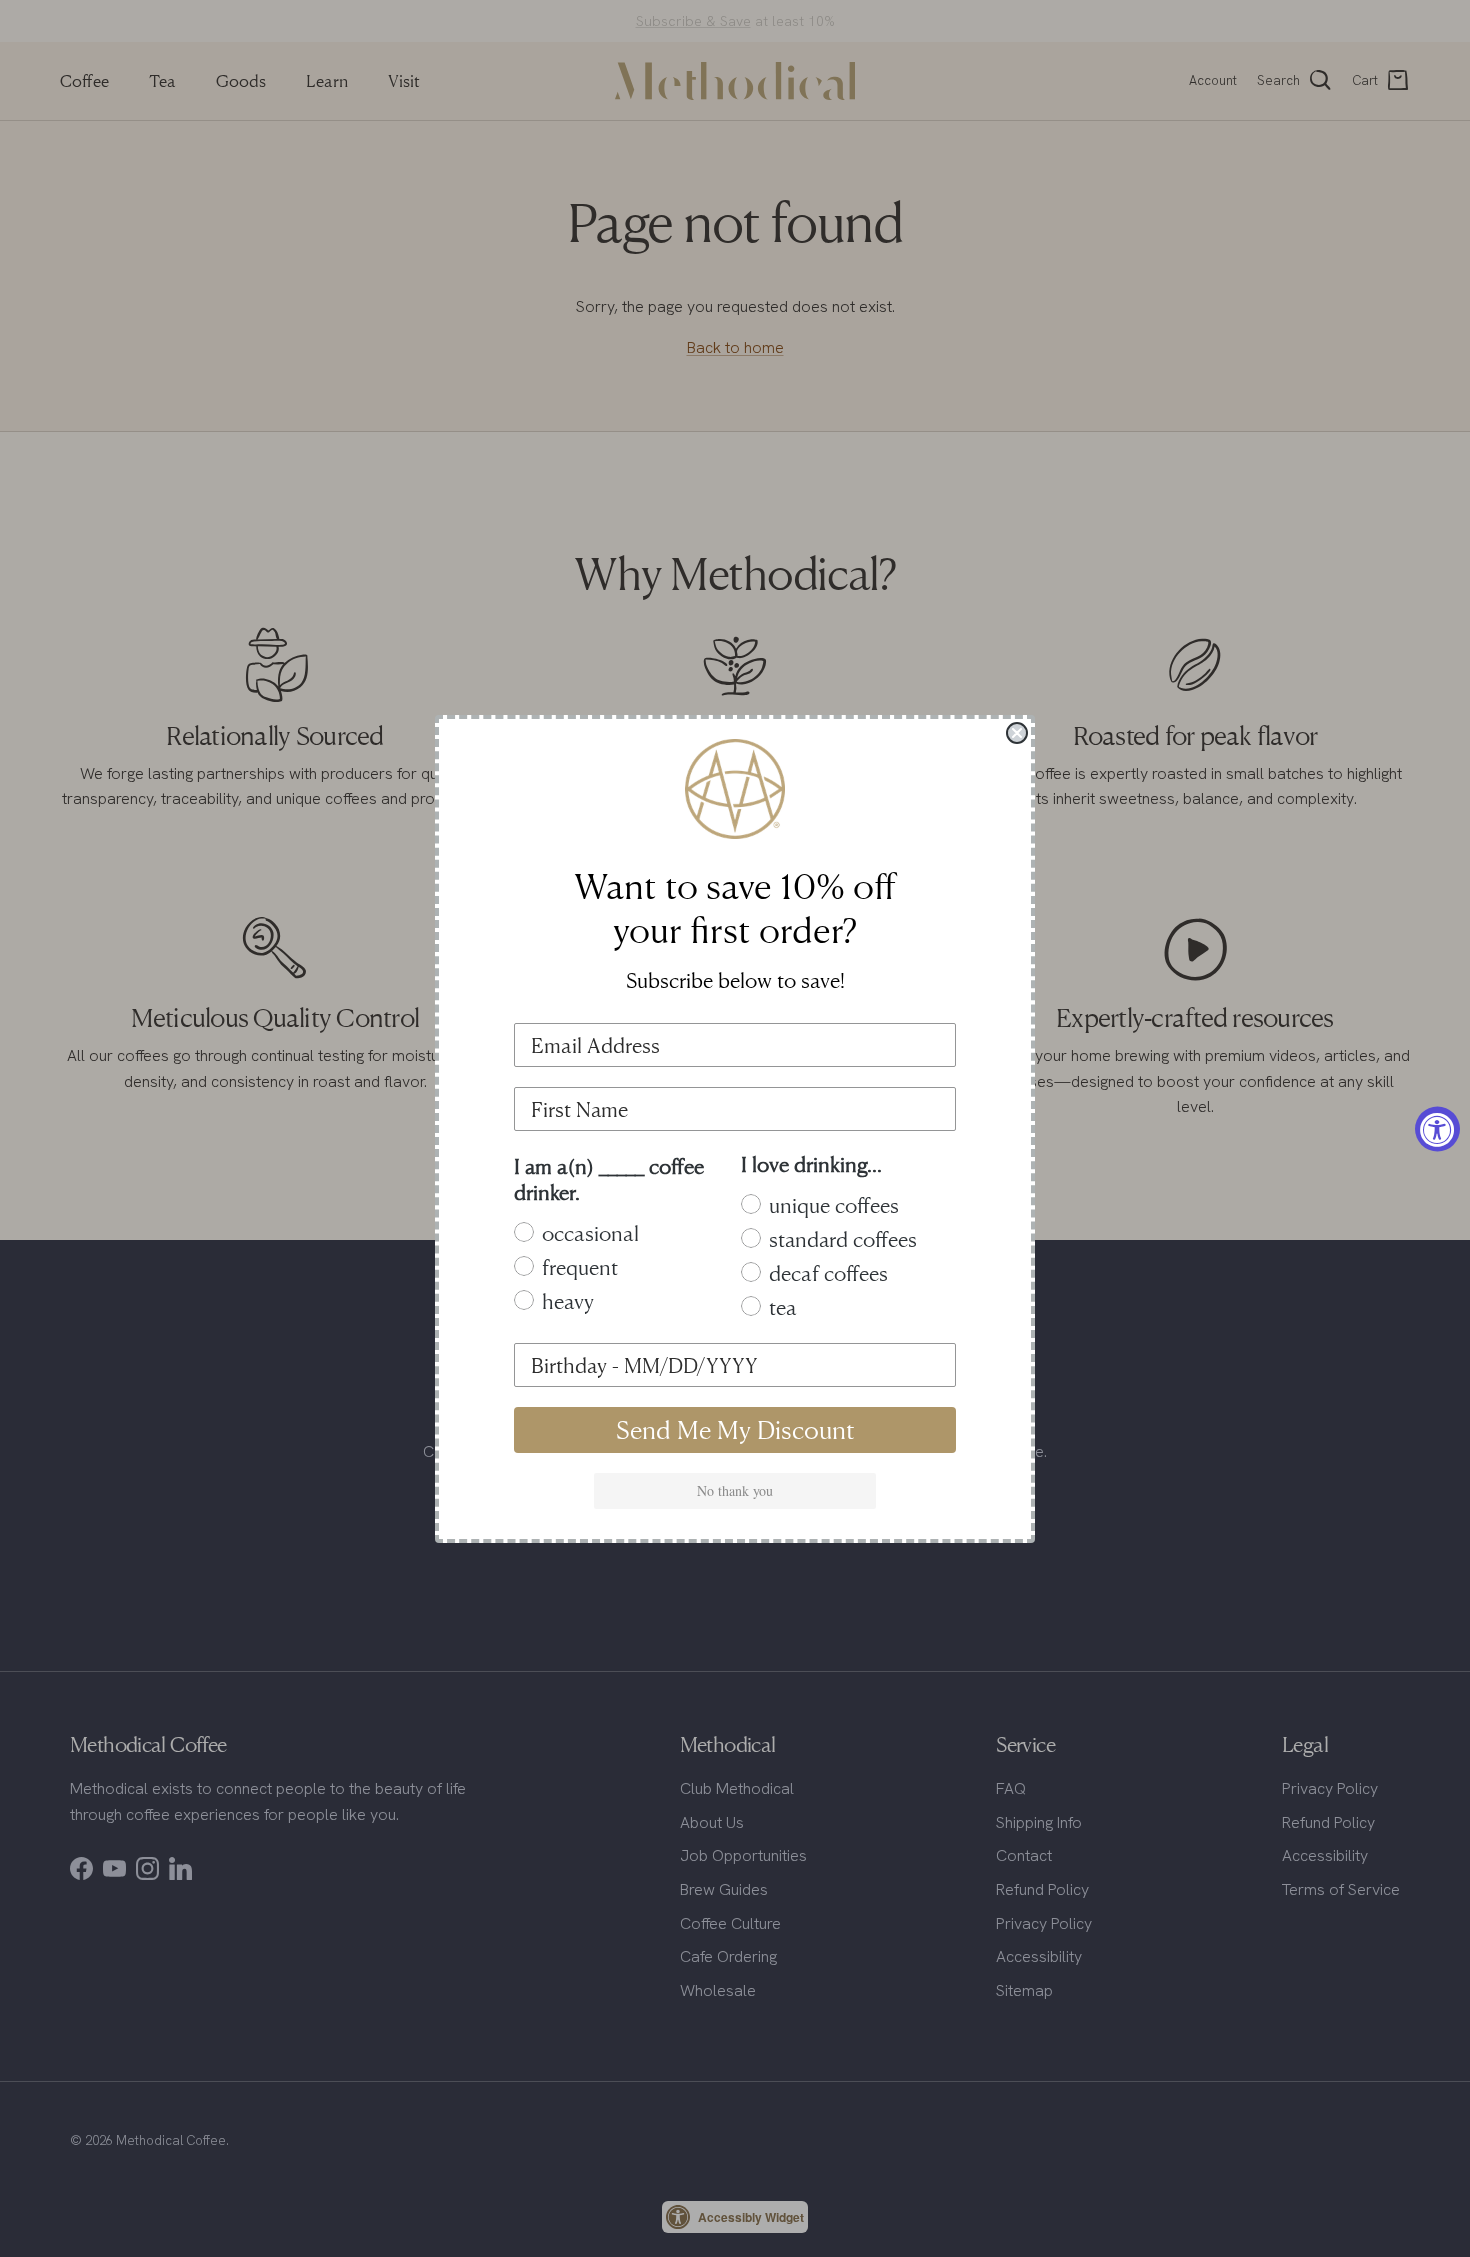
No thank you (735, 1490)
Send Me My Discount (735, 1429)
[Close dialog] (1017, 733)
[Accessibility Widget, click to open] (1437, 1128)
